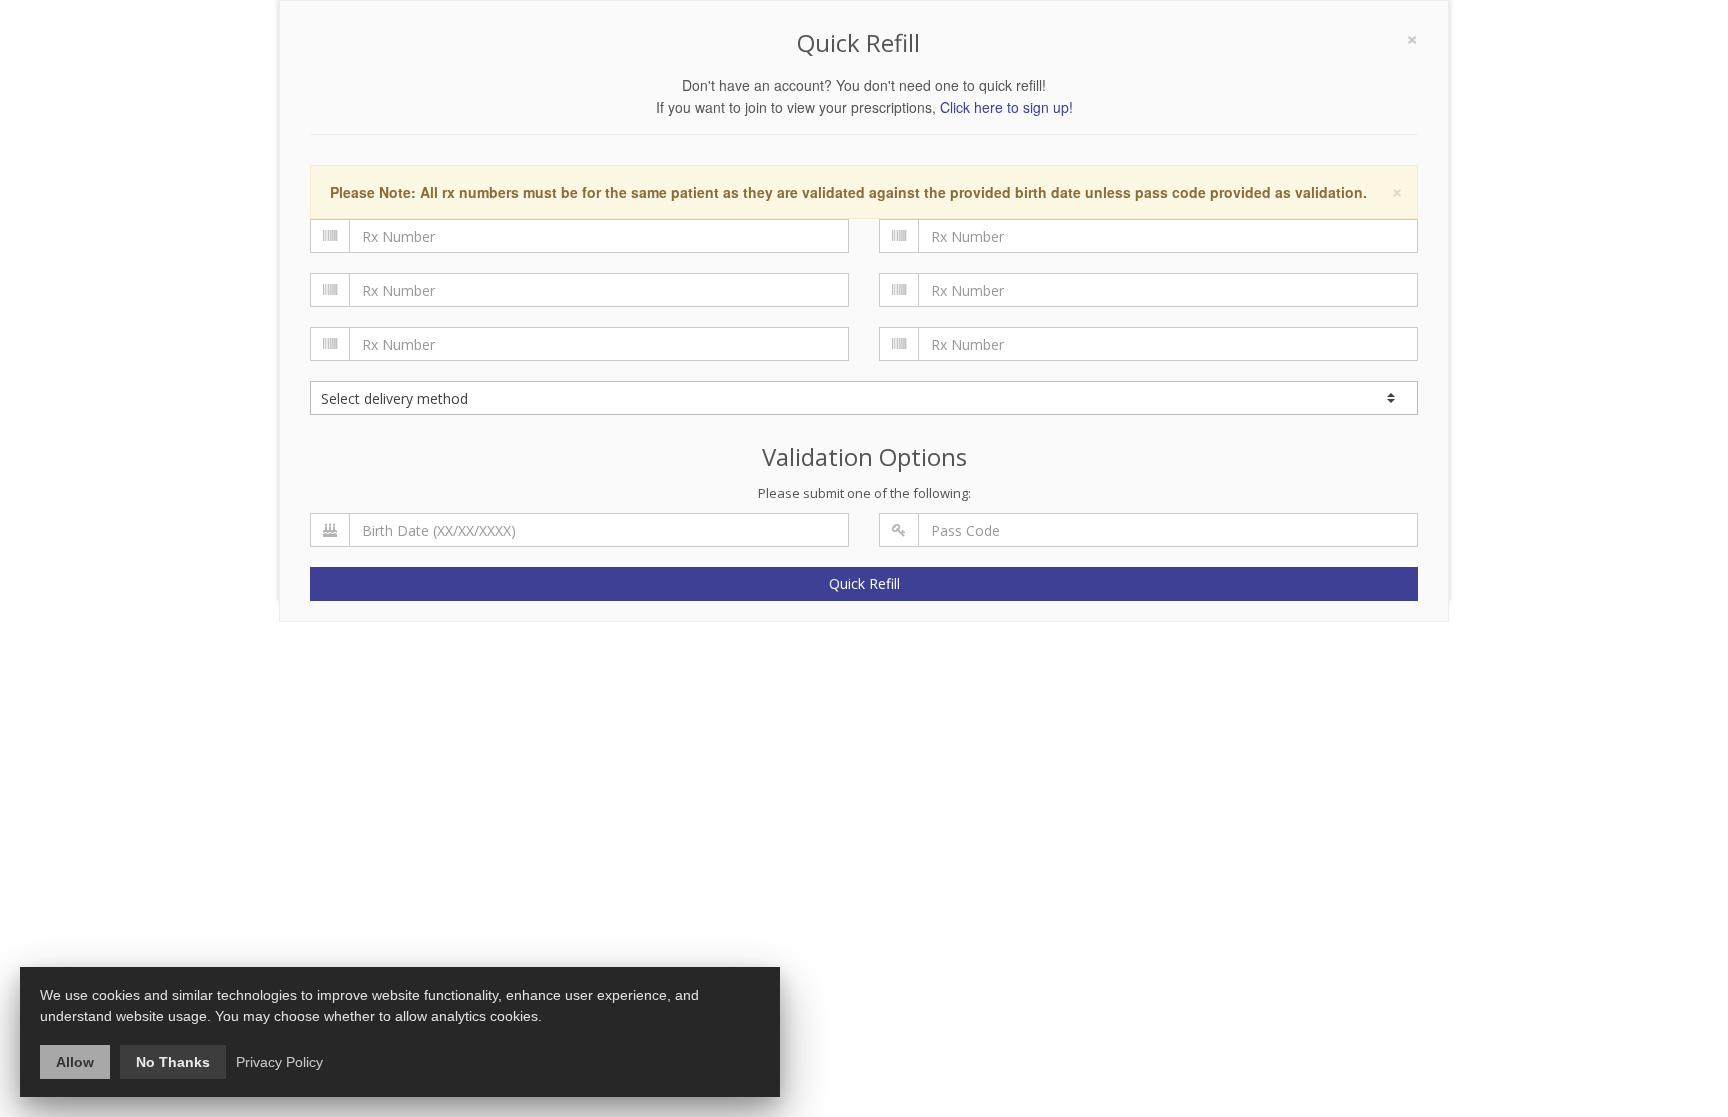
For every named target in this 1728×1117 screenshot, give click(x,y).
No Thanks (173, 1062)
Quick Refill (864, 583)
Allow (75, 1062)
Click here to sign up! (1006, 107)
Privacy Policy (279, 1062)
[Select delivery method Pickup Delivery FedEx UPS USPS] (864, 398)
